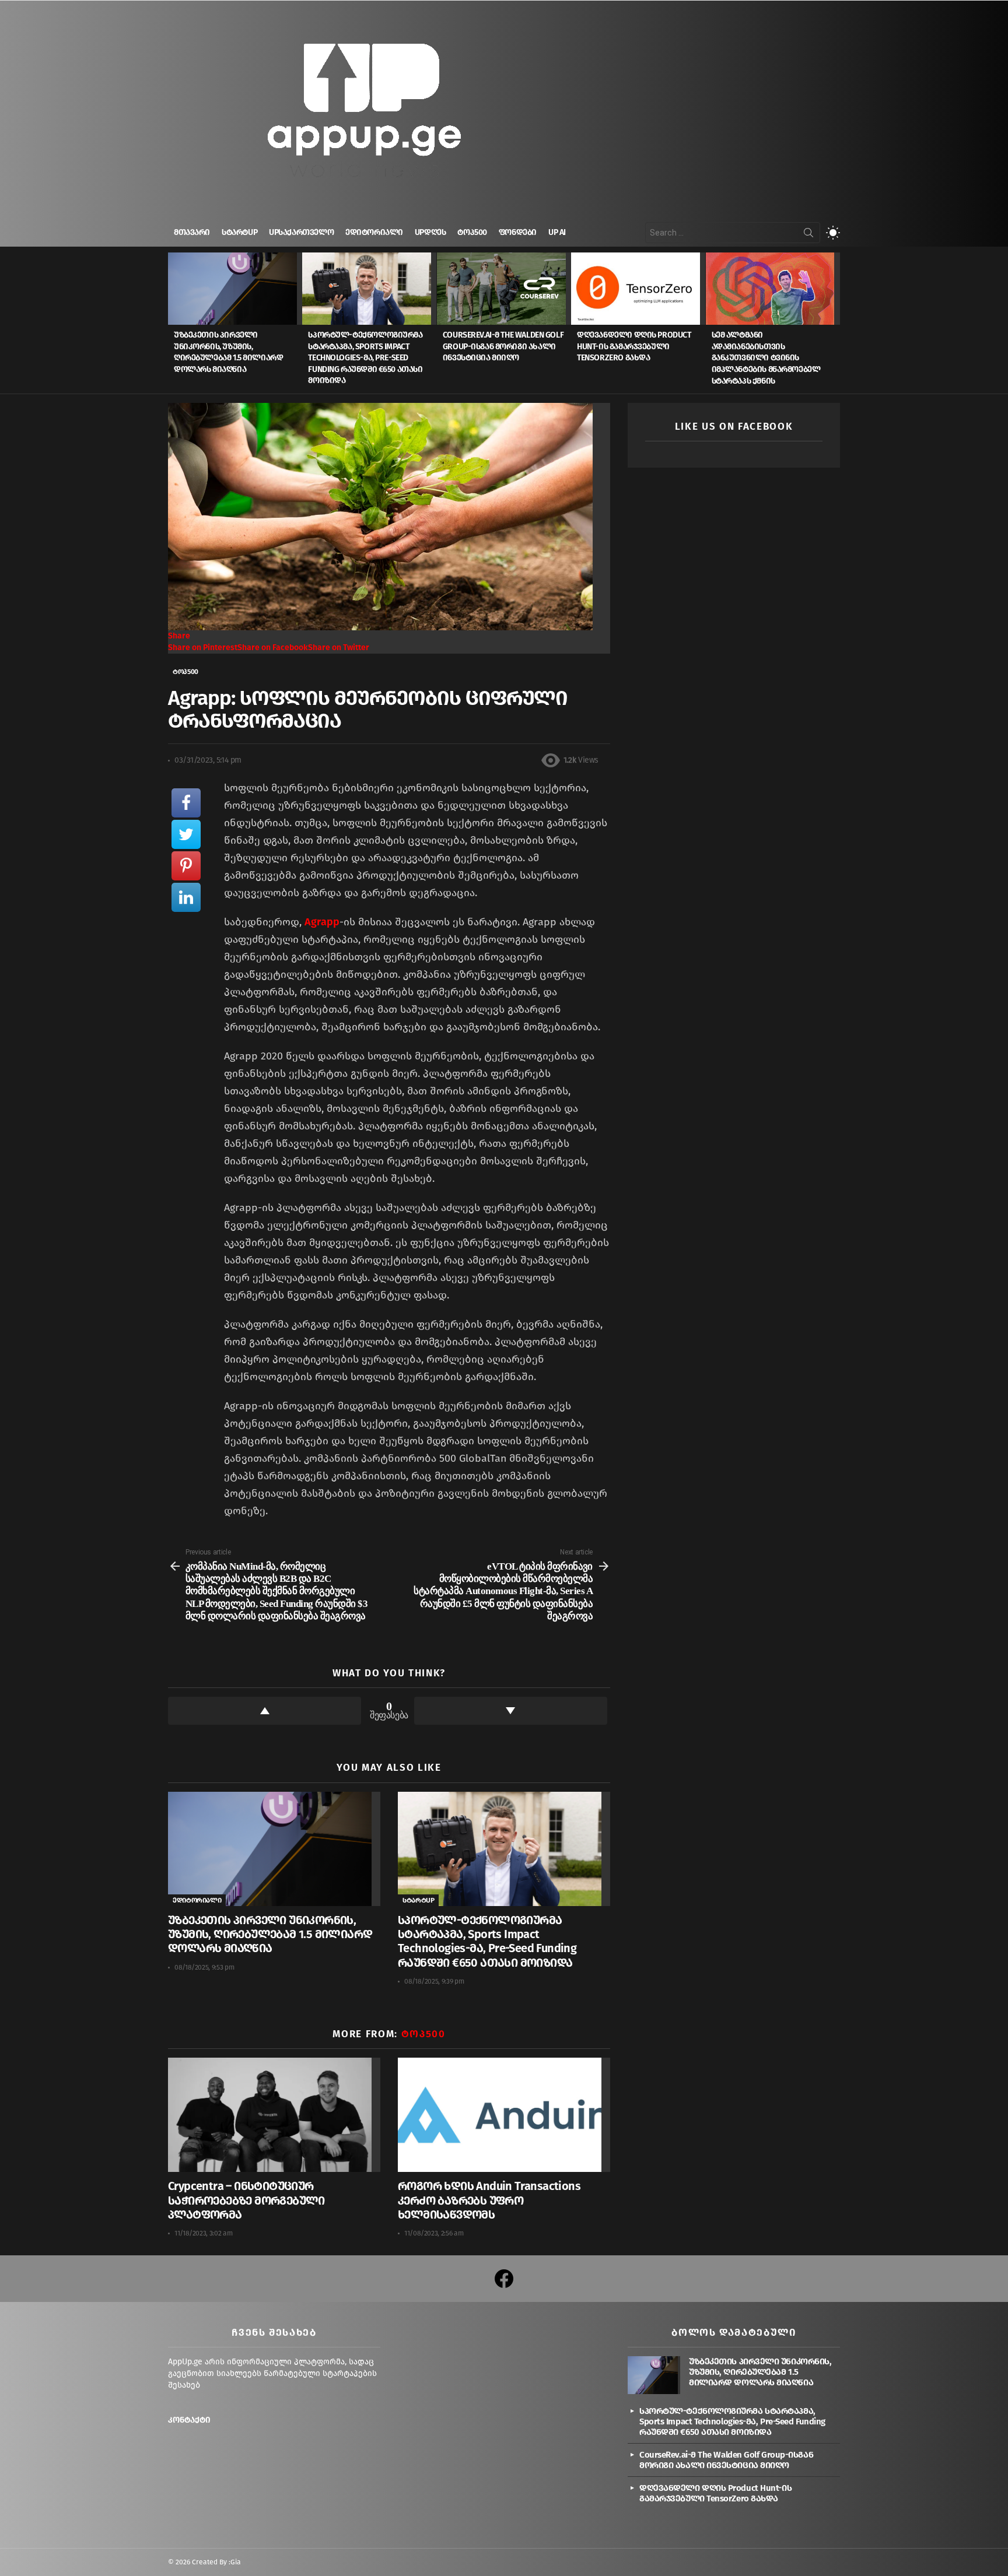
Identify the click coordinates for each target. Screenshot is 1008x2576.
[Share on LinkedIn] (186, 897)
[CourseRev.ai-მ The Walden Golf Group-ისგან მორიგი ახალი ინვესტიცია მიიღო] (504, 289)
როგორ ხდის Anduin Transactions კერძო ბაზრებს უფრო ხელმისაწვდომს (489, 2200)
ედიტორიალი (374, 232)
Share (179, 636)
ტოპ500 (472, 232)
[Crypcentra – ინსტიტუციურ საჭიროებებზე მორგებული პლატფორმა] (274, 2115)
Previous (174, 323)
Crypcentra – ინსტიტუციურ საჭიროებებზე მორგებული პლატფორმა (246, 2200)
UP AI (557, 232)
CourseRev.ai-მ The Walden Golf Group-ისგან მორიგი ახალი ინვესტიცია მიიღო (503, 346)
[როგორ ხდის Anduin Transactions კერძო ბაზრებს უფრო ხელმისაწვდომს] (504, 2115)
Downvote (511, 1711)
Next (834, 323)
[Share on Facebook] (186, 803)
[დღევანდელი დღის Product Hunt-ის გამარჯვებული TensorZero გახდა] (638, 289)
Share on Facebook (273, 647)
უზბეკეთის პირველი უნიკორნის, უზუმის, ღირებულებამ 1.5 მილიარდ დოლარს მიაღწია (270, 1934)
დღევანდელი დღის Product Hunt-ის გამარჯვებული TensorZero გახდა (634, 346)
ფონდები (518, 232)
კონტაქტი (189, 2420)
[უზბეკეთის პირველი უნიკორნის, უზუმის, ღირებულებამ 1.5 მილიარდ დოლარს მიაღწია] (235, 289)
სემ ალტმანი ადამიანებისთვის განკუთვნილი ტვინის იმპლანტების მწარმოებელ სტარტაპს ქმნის (766, 358)
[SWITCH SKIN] (833, 233)
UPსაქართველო (301, 232)
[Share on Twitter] (186, 834)
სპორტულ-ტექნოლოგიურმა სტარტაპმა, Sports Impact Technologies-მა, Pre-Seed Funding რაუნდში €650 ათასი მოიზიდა (365, 358)
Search (808, 235)
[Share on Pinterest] (186, 866)
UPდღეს (430, 232)
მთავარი (192, 232)
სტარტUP (239, 232)
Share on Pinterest (203, 647)
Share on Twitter (339, 647)
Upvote (265, 1711)
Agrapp (322, 922)
